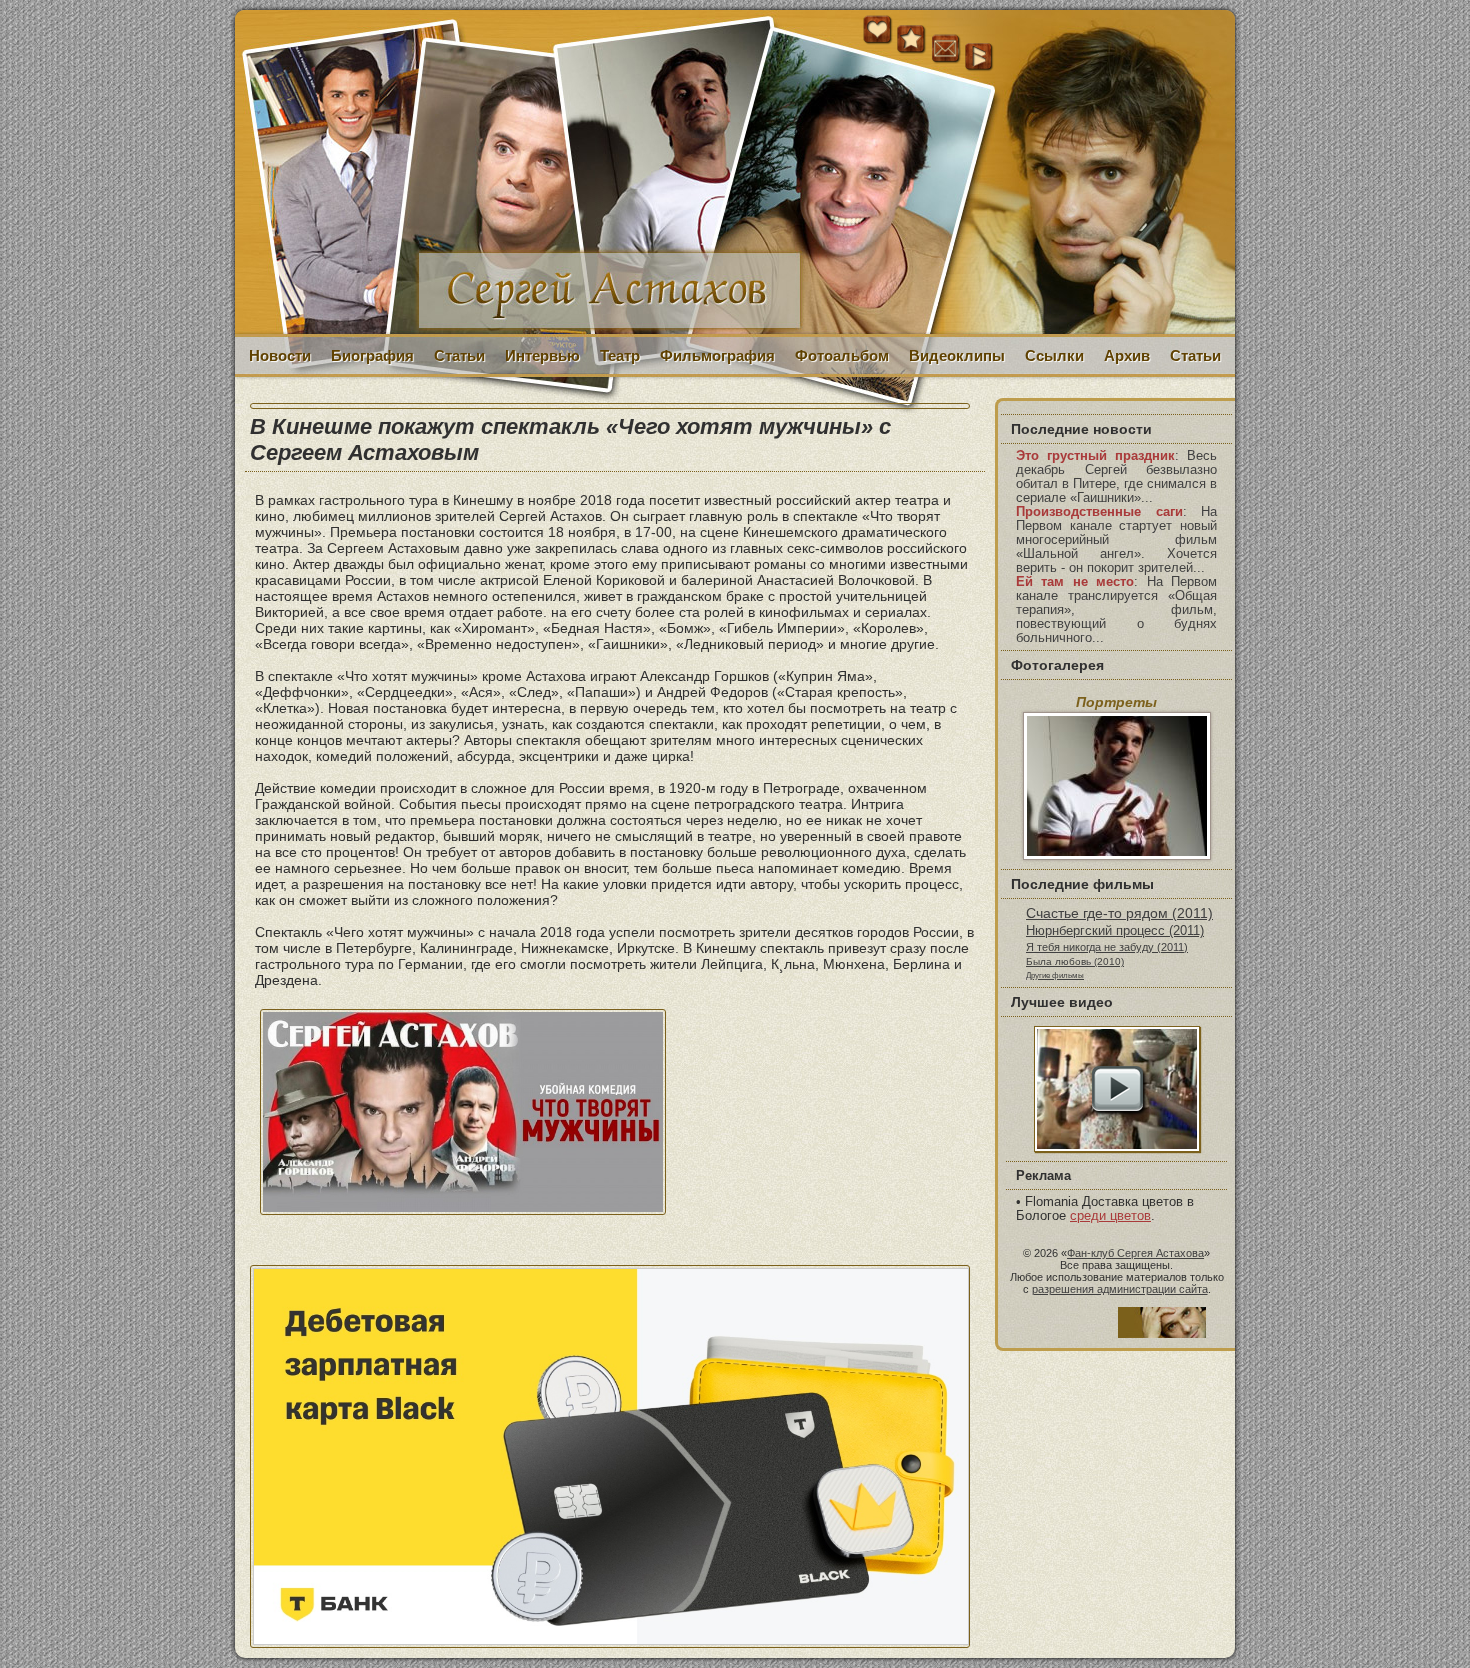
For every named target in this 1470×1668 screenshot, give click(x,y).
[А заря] (1117, 1089)
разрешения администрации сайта (1120, 1289)
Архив (1127, 355)
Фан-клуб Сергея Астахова (1135, 1253)
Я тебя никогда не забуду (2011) (1107, 947)
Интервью (542, 355)
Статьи (459, 355)
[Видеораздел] (980, 58)
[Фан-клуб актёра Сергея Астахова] (735, 173)
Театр (620, 355)
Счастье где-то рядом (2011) (1119, 913)
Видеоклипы (957, 355)
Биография (372, 355)
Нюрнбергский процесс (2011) (1115, 931)
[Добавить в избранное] (912, 40)
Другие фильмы (1055, 975)
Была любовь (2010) (1075, 961)
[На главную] (878, 40)
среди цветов (1110, 1216)
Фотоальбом (842, 355)
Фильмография (717, 355)
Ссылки (1054, 355)
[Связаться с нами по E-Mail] (946, 49)
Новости (280, 355)
